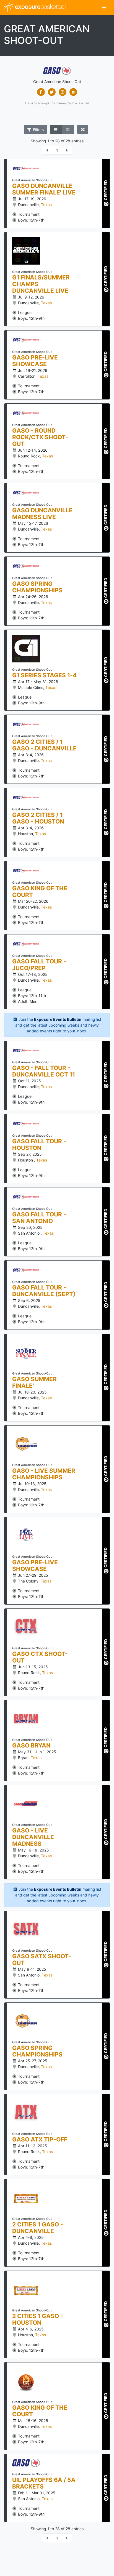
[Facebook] (41, 92)
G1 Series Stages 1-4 (44, 675)
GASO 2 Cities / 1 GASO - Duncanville (44, 745)
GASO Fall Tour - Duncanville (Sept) (44, 1291)
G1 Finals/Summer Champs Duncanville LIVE (41, 284)
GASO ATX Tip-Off (40, 2140)
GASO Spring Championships (37, 587)
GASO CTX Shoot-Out (40, 1657)
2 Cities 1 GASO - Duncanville (38, 2228)
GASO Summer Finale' (34, 1382)
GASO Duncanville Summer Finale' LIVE (44, 189)
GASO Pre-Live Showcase (35, 361)
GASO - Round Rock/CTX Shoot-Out (40, 437)
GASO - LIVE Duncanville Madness (33, 1837)
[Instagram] (62, 92)
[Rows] (56, 129)
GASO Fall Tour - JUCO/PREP (39, 965)
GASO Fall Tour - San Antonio (39, 1218)
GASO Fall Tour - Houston (39, 1145)
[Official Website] (73, 92)
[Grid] (68, 129)
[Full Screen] (83, 129)
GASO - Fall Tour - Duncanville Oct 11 (44, 1071)
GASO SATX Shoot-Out (42, 1960)
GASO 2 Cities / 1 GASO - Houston (38, 818)
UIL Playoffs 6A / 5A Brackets (44, 2483)
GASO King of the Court (40, 892)
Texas (46, 205)
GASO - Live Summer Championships (44, 1474)
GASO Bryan (31, 1746)
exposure (40, 7)
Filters (38, 130)
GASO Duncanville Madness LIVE (42, 514)
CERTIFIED (106, 191)
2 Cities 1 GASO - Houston (38, 2319)
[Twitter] (52, 92)
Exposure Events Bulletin (58, 1019)
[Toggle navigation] (104, 8)
